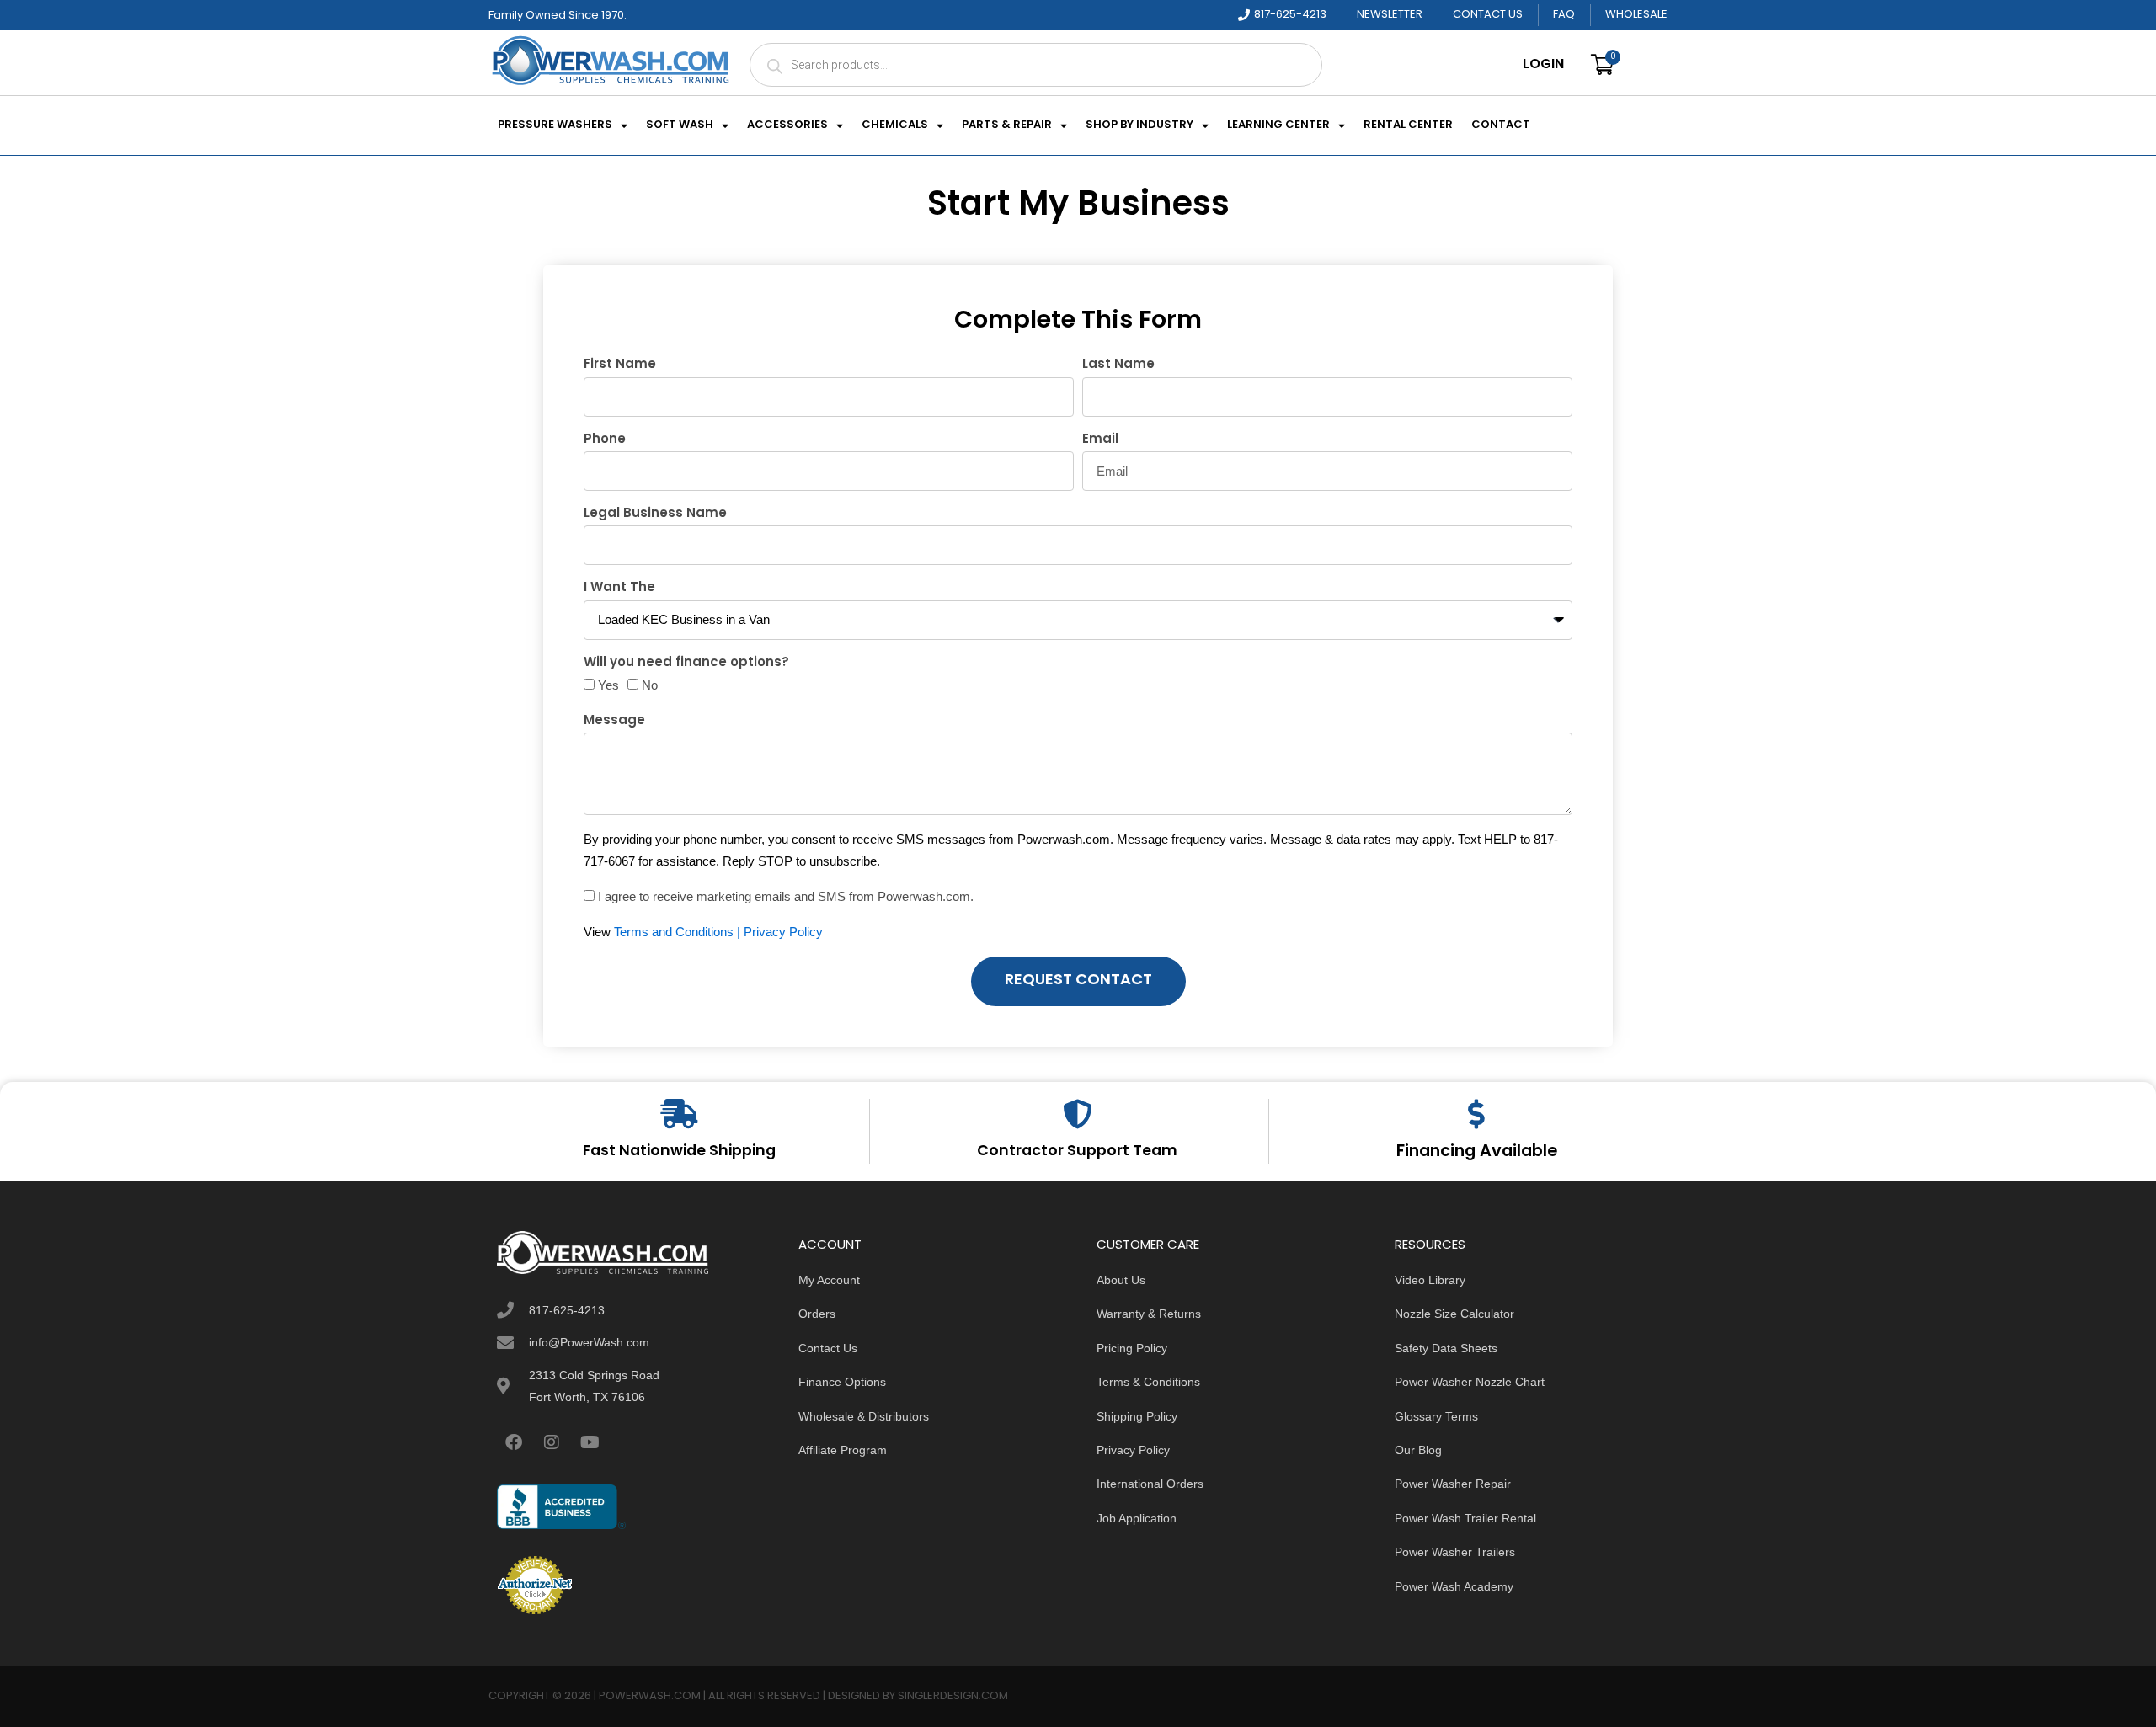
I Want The (619, 588)
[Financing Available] (1477, 1114)
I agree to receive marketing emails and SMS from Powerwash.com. (786, 896)
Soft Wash (680, 125)
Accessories (787, 125)
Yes (608, 685)
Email (1100, 440)
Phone (605, 440)
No (650, 685)
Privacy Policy (783, 932)
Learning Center (1278, 125)
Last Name (1118, 365)
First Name (620, 365)
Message (614, 721)
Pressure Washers (555, 125)
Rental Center (1408, 125)
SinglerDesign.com (953, 1696)
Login (1543, 65)
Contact (1501, 125)
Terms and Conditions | (679, 932)
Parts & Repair (1007, 125)
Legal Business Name (655, 514)
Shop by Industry (1139, 125)
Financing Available (1477, 1152)
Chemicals (895, 125)
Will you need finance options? (686, 663)
